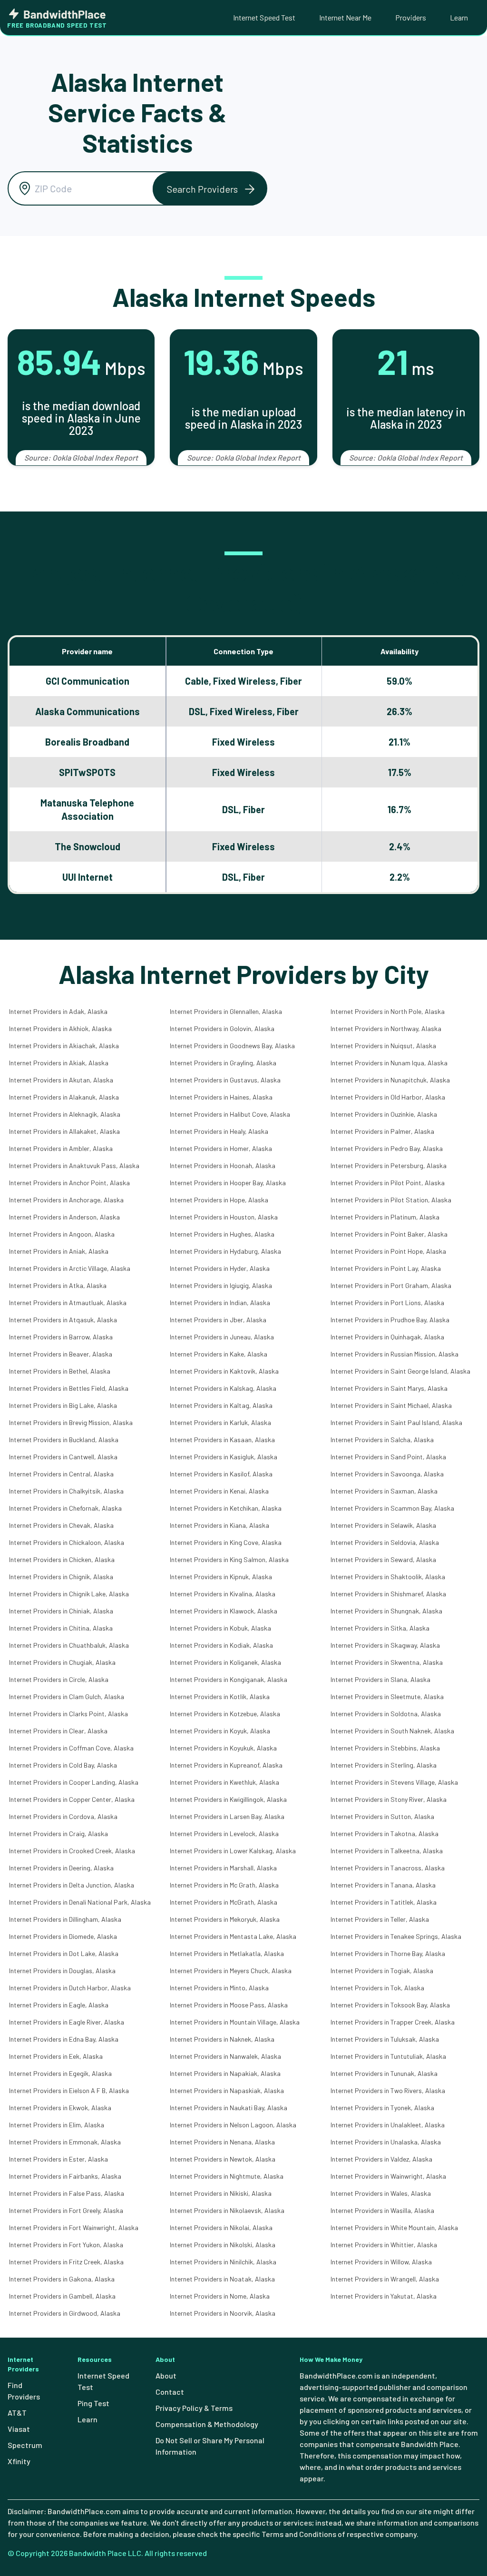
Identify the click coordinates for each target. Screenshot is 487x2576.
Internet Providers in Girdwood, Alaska (65, 2313)
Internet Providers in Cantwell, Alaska (63, 1457)
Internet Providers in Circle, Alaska (59, 1679)
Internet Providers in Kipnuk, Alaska (221, 1577)
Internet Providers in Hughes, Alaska (222, 1234)
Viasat (19, 2429)
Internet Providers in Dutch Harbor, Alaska (70, 1988)
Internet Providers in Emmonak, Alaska (65, 2142)
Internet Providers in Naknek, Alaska (222, 2039)
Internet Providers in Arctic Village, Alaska (70, 1268)
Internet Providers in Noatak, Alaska (222, 2279)
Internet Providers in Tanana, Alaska (383, 1885)
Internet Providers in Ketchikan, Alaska (226, 1508)
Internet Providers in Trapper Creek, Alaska (393, 2022)
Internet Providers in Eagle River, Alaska (67, 2022)
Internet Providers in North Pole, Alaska (388, 1011)
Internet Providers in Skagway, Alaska (385, 1645)
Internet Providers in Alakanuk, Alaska (64, 1097)
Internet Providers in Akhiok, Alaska (60, 1028)
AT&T (17, 2413)
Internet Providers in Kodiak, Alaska (221, 1645)
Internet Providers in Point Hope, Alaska (388, 1251)
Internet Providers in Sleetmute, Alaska (387, 1696)
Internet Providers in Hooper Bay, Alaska (228, 1183)
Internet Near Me (345, 17)
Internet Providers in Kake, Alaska (219, 1354)
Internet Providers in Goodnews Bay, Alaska (232, 1046)
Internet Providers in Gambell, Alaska (62, 2296)
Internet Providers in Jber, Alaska (218, 1320)
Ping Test (93, 2403)
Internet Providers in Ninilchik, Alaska (223, 2262)
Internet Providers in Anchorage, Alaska (66, 1200)
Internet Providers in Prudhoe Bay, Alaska (390, 1320)
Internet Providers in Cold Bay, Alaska (63, 1765)
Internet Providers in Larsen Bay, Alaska (227, 1816)
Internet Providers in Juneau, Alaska (222, 1337)
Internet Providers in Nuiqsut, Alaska (383, 1046)
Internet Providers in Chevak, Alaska (61, 1525)
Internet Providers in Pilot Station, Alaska (391, 1200)
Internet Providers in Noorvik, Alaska (223, 2313)
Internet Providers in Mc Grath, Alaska (224, 1885)
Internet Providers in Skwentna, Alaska (387, 1662)
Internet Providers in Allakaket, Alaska (64, 1131)
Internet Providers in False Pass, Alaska (67, 2193)
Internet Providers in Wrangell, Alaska (385, 2279)
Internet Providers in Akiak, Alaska (59, 1063)
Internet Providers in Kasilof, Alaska (221, 1474)
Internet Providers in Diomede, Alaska (63, 1936)
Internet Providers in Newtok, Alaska (223, 2159)
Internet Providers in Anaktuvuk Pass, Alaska (74, 1165)
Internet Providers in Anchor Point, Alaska (69, 1183)
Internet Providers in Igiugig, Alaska (221, 1285)
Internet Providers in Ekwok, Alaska (60, 2108)
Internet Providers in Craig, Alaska (58, 1834)
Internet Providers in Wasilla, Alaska (382, 2210)
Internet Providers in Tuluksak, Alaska (385, 2039)
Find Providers (24, 2391)
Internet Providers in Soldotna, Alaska (386, 1714)
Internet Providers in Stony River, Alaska (389, 1799)
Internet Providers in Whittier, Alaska (384, 2245)
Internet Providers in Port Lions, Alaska (387, 1303)
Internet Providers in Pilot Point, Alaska (388, 1183)
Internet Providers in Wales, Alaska (381, 2193)
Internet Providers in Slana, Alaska (380, 1679)
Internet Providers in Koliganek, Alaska (225, 1662)
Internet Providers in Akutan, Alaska (61, 1080)
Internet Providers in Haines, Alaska (221, 1097)
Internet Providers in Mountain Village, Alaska (235, 2022)
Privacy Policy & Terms (194, 2408)
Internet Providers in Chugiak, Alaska (62, 1662)
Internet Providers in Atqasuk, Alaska (63, 1320)
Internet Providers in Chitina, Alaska (61, 1628)
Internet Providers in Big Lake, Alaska (63, 1405)
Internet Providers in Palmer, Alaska (382, 1131)
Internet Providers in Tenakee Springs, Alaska (396, 1936)
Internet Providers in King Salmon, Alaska (229, 1559)
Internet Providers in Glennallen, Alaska (226, 1011)
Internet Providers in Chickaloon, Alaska (67, 1542)
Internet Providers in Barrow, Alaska (61, 1337)
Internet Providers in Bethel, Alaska (60, 1371)
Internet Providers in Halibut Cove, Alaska (230, 1114)
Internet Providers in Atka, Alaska (58, 1285)
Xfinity (19, 2461)
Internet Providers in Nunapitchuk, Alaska (390, 1080)
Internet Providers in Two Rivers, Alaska (388, 2090)
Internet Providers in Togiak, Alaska (382, 1971)
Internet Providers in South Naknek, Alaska (392, 1731)
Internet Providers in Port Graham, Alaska (391, 1285)
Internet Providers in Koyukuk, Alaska (223, 1748)
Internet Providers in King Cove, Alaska (226, 1542)
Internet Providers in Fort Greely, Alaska (66, 2210)
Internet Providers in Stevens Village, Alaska (394, 1782)
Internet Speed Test (264, 17)
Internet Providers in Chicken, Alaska (62, 1559)
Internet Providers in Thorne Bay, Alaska (388, 1953)
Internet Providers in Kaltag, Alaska (221, 1405)
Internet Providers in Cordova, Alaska (63, 1816)
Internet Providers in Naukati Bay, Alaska (229, 2108)
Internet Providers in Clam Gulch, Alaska (67, 1696)
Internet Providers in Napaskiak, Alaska (227, 2090)
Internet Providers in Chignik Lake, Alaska (69, 1594)
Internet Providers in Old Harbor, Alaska (388, 1097)
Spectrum (25, 2445)
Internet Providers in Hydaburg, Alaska (225, 1251)
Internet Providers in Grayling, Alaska (223, 1063)
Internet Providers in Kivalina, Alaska (223, 1594)
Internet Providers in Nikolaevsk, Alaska (227, 2210)
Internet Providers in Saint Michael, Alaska (391, 1405)
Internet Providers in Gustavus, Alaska (225, 1080)
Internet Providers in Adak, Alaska (58, 1011)
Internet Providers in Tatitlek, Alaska (384, 1902)
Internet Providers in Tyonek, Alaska (382, 2108)
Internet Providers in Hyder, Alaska (220, 1268)
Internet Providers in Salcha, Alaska (382, 1440)
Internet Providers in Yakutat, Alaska (384, 2296)
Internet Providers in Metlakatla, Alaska (227, 1953)
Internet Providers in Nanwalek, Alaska (225, 2056)
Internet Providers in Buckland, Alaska (64, 1440)
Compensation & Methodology (207, 2424)
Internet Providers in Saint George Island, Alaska (400, 1371)
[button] (210, 189)
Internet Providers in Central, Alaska (61, 1474)
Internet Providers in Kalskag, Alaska (223, 1388)
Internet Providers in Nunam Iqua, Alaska (389, 1063)
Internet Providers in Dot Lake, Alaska (64, 1953)
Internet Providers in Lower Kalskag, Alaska (233, 1851)
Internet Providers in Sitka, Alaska (380, 1628)
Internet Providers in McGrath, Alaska (224, 1902)
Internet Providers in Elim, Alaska (57, 2125)
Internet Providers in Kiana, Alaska (219, 1525)
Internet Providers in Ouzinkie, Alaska (384, 1114)
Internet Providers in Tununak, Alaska (384, 2073)
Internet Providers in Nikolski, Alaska (223, 2245)
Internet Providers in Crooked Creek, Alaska (72, 1851)
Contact (170, 2392)
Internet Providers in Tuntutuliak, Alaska (388, 2056)
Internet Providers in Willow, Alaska (381, 2262)
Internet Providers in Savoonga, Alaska (387, 1474)
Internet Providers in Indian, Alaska (220, 1303)
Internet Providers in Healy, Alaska (219, 1131)
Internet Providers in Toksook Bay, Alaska (390, 2005)
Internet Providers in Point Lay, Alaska (386, 1268)
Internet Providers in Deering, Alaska (61, 1868)
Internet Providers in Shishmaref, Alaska (388, 1594)
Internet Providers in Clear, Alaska (58, 1731)
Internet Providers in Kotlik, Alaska (220, 1696)
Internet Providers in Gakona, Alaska (62, 2279)
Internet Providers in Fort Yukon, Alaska (66, 2245)
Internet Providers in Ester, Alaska (58, 2159)
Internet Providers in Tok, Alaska (377, 1988)
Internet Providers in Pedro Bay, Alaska (387, 1148)
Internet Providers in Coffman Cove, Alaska (71, 1748)
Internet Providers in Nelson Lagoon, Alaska (233, 2125)
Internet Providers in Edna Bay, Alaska (64, 2039)
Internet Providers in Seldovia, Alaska (385, 1542)
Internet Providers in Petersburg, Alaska (389, 1165)
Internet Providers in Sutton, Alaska (382, 1816)
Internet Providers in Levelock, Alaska (224, 1834)
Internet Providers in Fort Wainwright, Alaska (74, 2227)
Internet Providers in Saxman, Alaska (384, 1491)
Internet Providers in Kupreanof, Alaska (226, 1765)
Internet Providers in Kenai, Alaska (219, 1491)
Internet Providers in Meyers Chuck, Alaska (231, 1971)
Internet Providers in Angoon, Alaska (62, 1234)
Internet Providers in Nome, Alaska (220, 2296)
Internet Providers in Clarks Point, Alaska (68, 1714)
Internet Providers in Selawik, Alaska (383, 1525)
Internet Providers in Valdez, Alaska (381, 2159)
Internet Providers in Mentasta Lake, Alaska (233, 1936)
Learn (459, 17)
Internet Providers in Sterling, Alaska (384, 1765)
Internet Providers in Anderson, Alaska (64, 1217)
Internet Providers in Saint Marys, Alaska (389, 1388)
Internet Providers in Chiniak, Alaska (61, 1611)
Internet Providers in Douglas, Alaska (62, 1971)
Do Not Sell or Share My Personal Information (210, 2446)
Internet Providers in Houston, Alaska (224, 1217)
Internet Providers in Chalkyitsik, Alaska (66, 1491)
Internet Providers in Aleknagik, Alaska (65, 1114)
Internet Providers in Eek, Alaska (56, 2056)
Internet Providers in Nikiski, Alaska (221, 2193)
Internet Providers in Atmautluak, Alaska (68, 1303)
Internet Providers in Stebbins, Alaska (385, 1748)
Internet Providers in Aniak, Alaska (59, 1251)
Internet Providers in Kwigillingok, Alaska (228, 1799)
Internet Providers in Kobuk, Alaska (220, 1628)
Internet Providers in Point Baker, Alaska (389, 1234)
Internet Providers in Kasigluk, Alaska (224, 1457)
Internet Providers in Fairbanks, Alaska (65, 2176)
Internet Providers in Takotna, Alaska (385, 1834)
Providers (411, 17)
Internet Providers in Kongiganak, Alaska (229, 1679)
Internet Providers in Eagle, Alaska (59, 2005)
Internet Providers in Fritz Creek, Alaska (66, 2262)
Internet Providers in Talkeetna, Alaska (387, 1851)
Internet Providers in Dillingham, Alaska (65, 1919)
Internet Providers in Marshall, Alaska (223, 1868)
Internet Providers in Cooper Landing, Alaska (74, 1782)
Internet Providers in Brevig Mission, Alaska (71, 1422)
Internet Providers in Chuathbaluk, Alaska (69, 1645)
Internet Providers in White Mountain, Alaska (394, 2227)
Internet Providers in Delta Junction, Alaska (72, 1885)
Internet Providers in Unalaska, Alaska (386, 2142)
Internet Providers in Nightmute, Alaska (227, 2176)
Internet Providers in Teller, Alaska (380, 1919)
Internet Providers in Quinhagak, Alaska (387, 1337)
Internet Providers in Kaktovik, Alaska (224, 1371)
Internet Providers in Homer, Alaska (221, 1148)
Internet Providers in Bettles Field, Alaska (69, 1388)
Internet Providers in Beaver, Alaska (61, 1354)
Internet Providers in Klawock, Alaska (224, 1611)
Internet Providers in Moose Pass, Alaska (229, 2005)
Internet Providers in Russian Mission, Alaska (394, 1354)
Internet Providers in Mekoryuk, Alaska (225, 1919)
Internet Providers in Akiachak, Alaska (64, 1046)
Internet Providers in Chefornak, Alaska (65, 1508)
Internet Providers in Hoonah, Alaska (223, 1165)
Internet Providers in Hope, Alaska (219, 1200)
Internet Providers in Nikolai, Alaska (221, 2227)
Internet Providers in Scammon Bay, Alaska (392, 1508)
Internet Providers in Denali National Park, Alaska (80, 1902)
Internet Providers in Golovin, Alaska (222, 1028)
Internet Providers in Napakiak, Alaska (225, 2073)
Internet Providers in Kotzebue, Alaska (225, 1714)
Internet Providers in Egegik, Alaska (60, 2073)
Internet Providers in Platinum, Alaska (385, 1217)
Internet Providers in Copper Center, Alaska (72, 1799)
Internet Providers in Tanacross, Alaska (388, 1868)
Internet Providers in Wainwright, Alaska (388, 2176)
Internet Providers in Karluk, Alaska (220, 1422)
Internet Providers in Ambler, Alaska (61, 1148)
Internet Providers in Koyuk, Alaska (220, 1731)
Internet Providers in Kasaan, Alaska (222, 1440)
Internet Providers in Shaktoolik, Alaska (388, 1577)
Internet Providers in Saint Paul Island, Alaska (396, 1422)
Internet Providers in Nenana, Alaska (222, 2142)
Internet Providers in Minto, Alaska (219, 1988)
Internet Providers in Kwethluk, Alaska (224, 1782)
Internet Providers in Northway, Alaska (386, 1028)
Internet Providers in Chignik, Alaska (61, 1577)
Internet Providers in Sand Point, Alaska (388, 1457)
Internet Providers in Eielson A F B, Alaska (69, 2090)
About (166, 2375)
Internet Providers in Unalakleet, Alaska (388, 2125)
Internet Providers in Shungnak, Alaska (386, 1611)
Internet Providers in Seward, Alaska (383, 1559)
